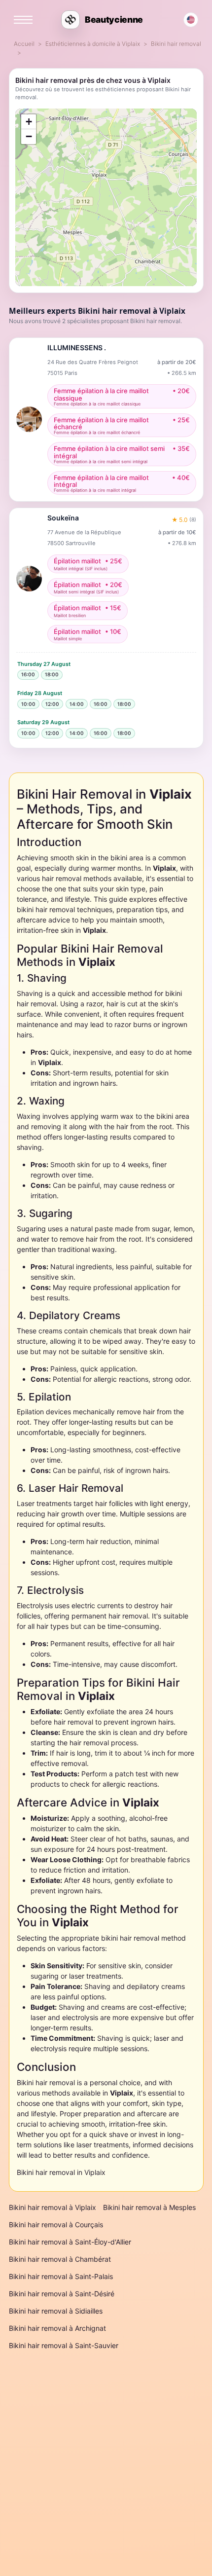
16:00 (28, 674)
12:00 (52, 704)
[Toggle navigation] (23, 20)
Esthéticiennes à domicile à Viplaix (93, 44)
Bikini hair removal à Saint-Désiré (62, 2294)
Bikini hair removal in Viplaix (61, 2172)
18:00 (52, 674)
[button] (29, 122)
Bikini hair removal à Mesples (149, 2207)
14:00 (77, 704)
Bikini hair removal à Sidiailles (56, 2311)
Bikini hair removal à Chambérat (60, 2259)
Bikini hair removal (176, 44)
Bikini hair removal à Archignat (57, 2328)
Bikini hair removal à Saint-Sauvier (64, 2345)
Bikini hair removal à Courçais (56, 2225)
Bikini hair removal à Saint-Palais (61, 2276)
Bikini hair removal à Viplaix (53, 2207)
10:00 (28, 704)
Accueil (24, 44)
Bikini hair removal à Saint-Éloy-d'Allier (70, 2242)
